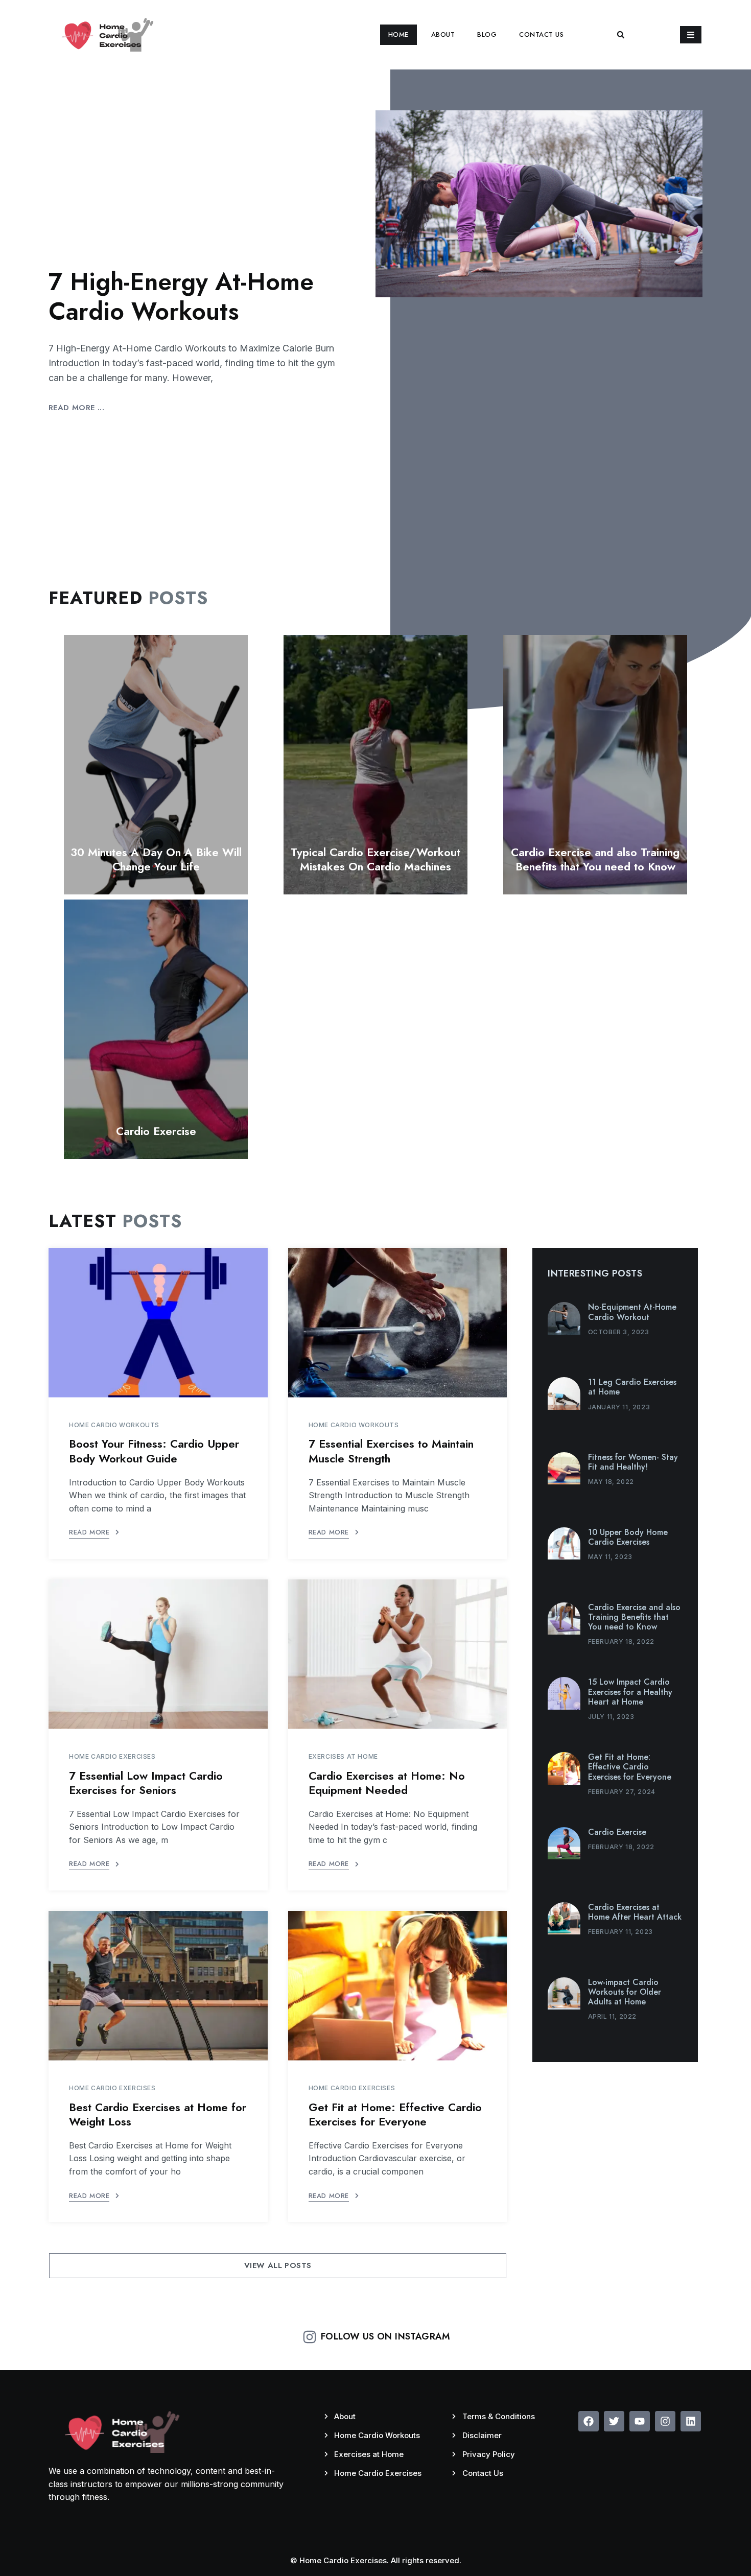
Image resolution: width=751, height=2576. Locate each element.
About (443, 34)
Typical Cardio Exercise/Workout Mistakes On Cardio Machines (375, 859)
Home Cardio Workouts (114, 1425)
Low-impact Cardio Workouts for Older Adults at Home (625, 1992)
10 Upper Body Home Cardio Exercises (628, 1537)
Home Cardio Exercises (112, 1756)
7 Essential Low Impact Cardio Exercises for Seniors (146, 1783)
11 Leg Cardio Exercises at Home (632, 1387)
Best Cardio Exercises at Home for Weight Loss (158, 2114)
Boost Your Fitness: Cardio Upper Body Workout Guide (154, 1451)
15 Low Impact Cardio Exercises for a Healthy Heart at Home (630, 1692)
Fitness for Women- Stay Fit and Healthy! (633, 1462)
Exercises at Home (343, 1756)
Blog (487, 34)
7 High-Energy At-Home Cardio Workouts (181, 297)
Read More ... (76, 408)
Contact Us (541, 34)
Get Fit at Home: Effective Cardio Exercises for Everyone (395, 2114)
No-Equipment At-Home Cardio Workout (632, 1312)
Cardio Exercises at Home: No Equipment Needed (387, 1783)
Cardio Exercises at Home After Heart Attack (635, 1912)
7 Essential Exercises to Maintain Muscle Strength (391, 1451)
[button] (621, 35)
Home (398, 34)
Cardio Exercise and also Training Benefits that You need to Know (595, 859)
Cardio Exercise (156, 1131)
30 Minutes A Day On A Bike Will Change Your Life (156, 859)
